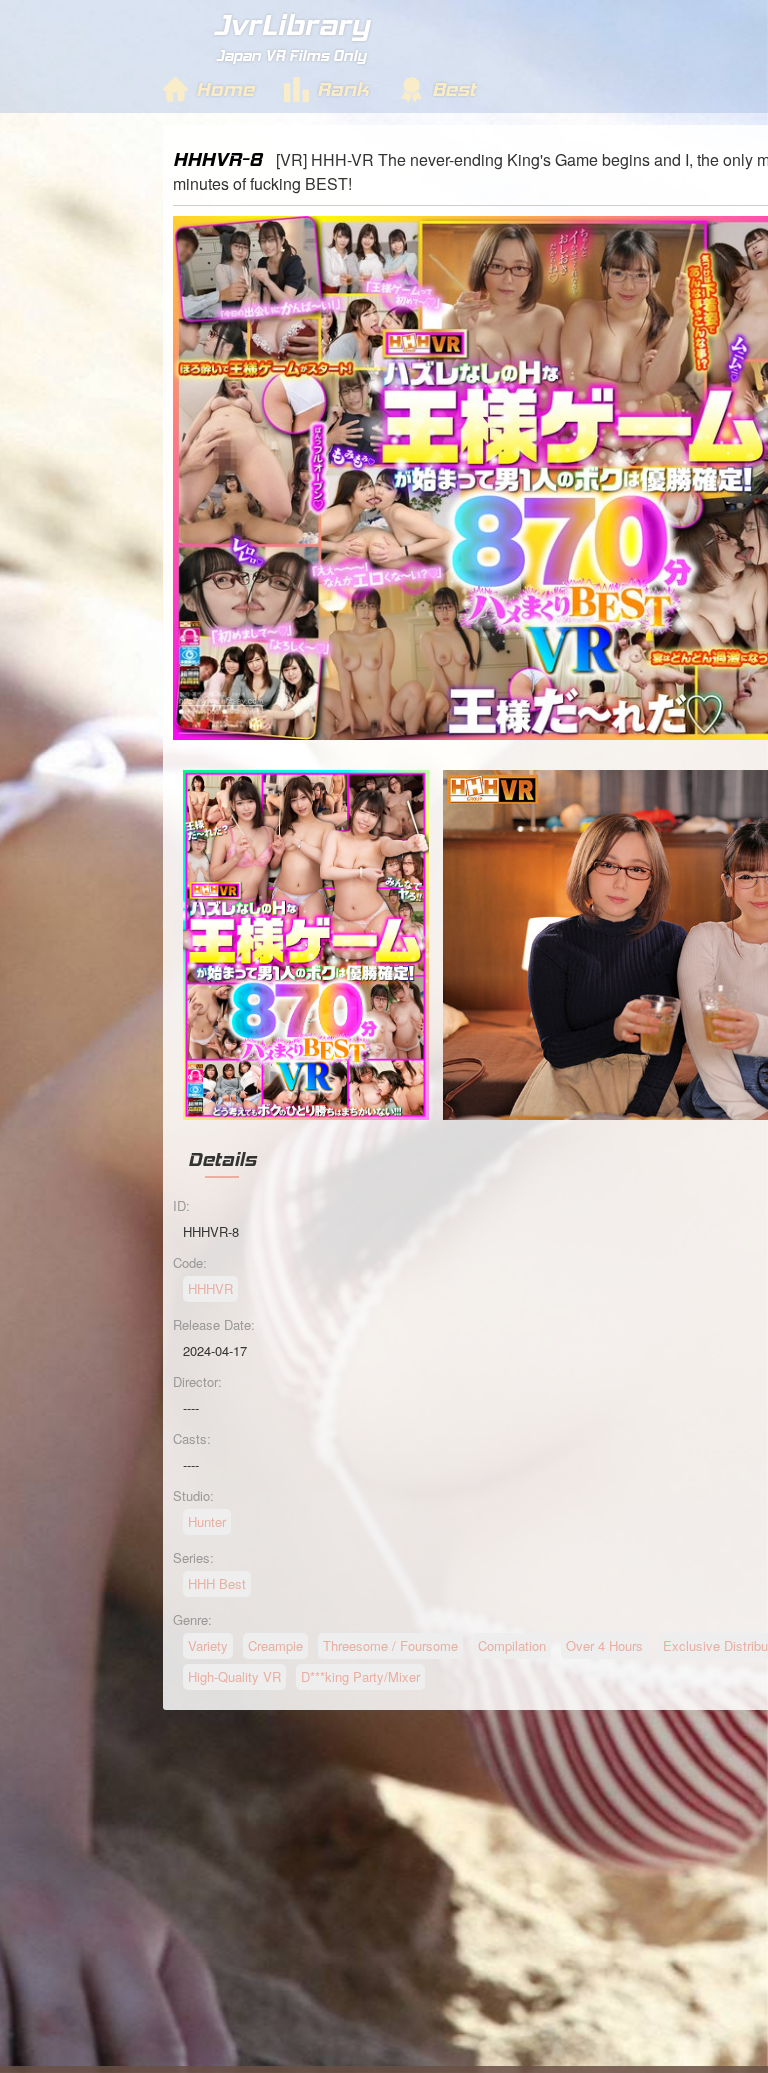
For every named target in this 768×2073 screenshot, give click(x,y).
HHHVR (210, 1288)
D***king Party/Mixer (360, 1676)
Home (225, 89)
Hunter (207, 1521)
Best (454, 89)
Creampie (275, 1645)
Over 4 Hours (604, 1645)
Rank (343, 89)
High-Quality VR (234, 1676)
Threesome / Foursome (390, 1645)
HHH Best (217, 1583)
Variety (208, 1645)
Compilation (512, 1645)
